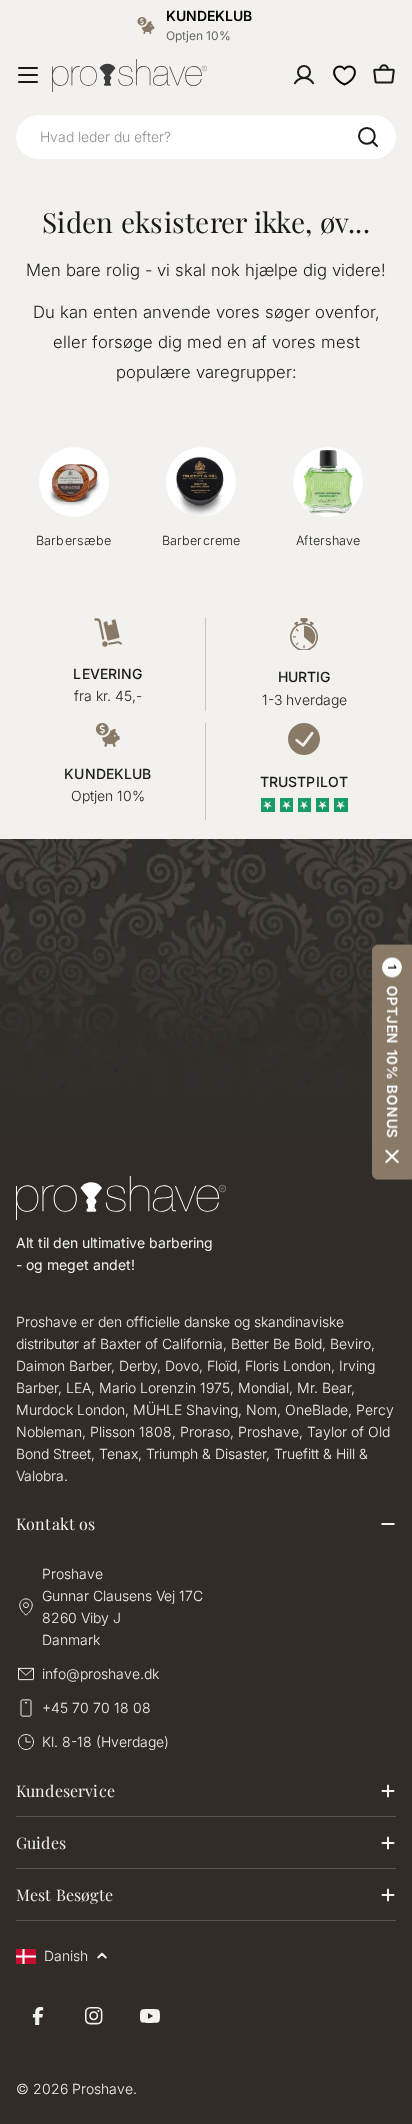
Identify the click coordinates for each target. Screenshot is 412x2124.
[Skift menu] (28, 75)
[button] (392, 1061)
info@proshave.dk (100, 1673)
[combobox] (206, 137)
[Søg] (368, 137)
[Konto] (304, 75)
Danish (66, 1955)
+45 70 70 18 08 (96, 1707)
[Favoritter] (344, 75)
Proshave (102, 2088)
